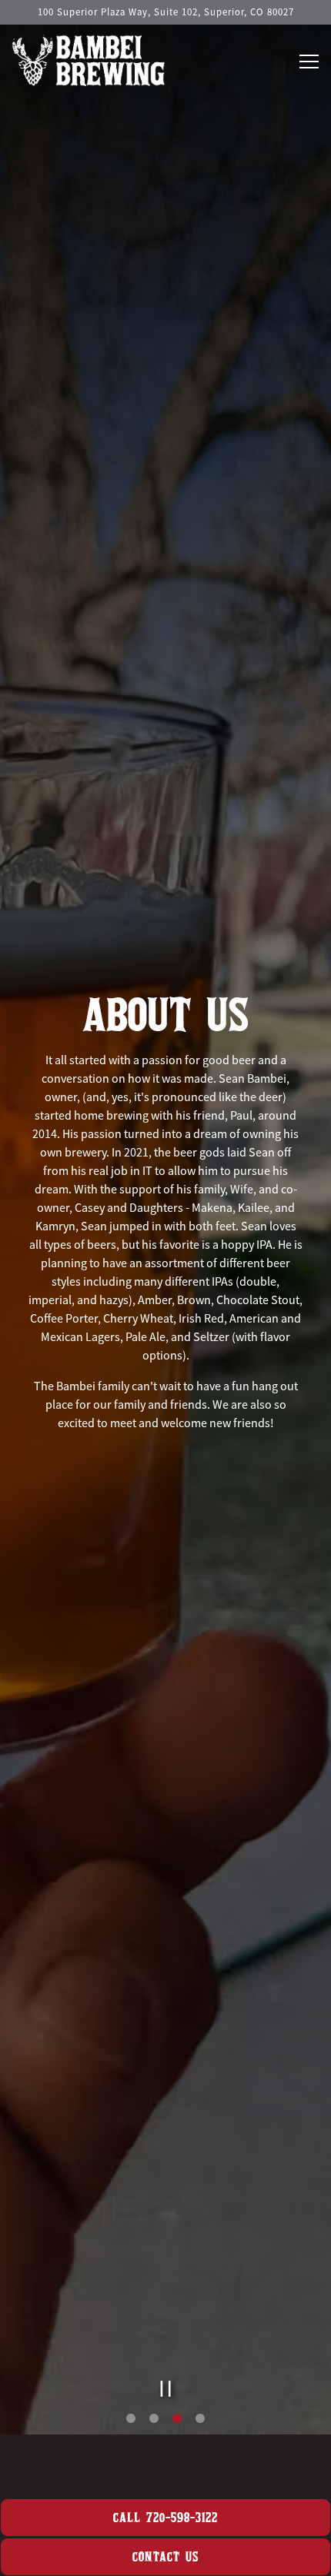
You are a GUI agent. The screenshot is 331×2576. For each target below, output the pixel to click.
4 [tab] (200, 2445)
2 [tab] (154, 2445)
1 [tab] (131, 2445)
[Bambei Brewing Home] (89, 58)
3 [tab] (177, 2445)
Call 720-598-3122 (165, 2517)
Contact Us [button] (165, 2556)
